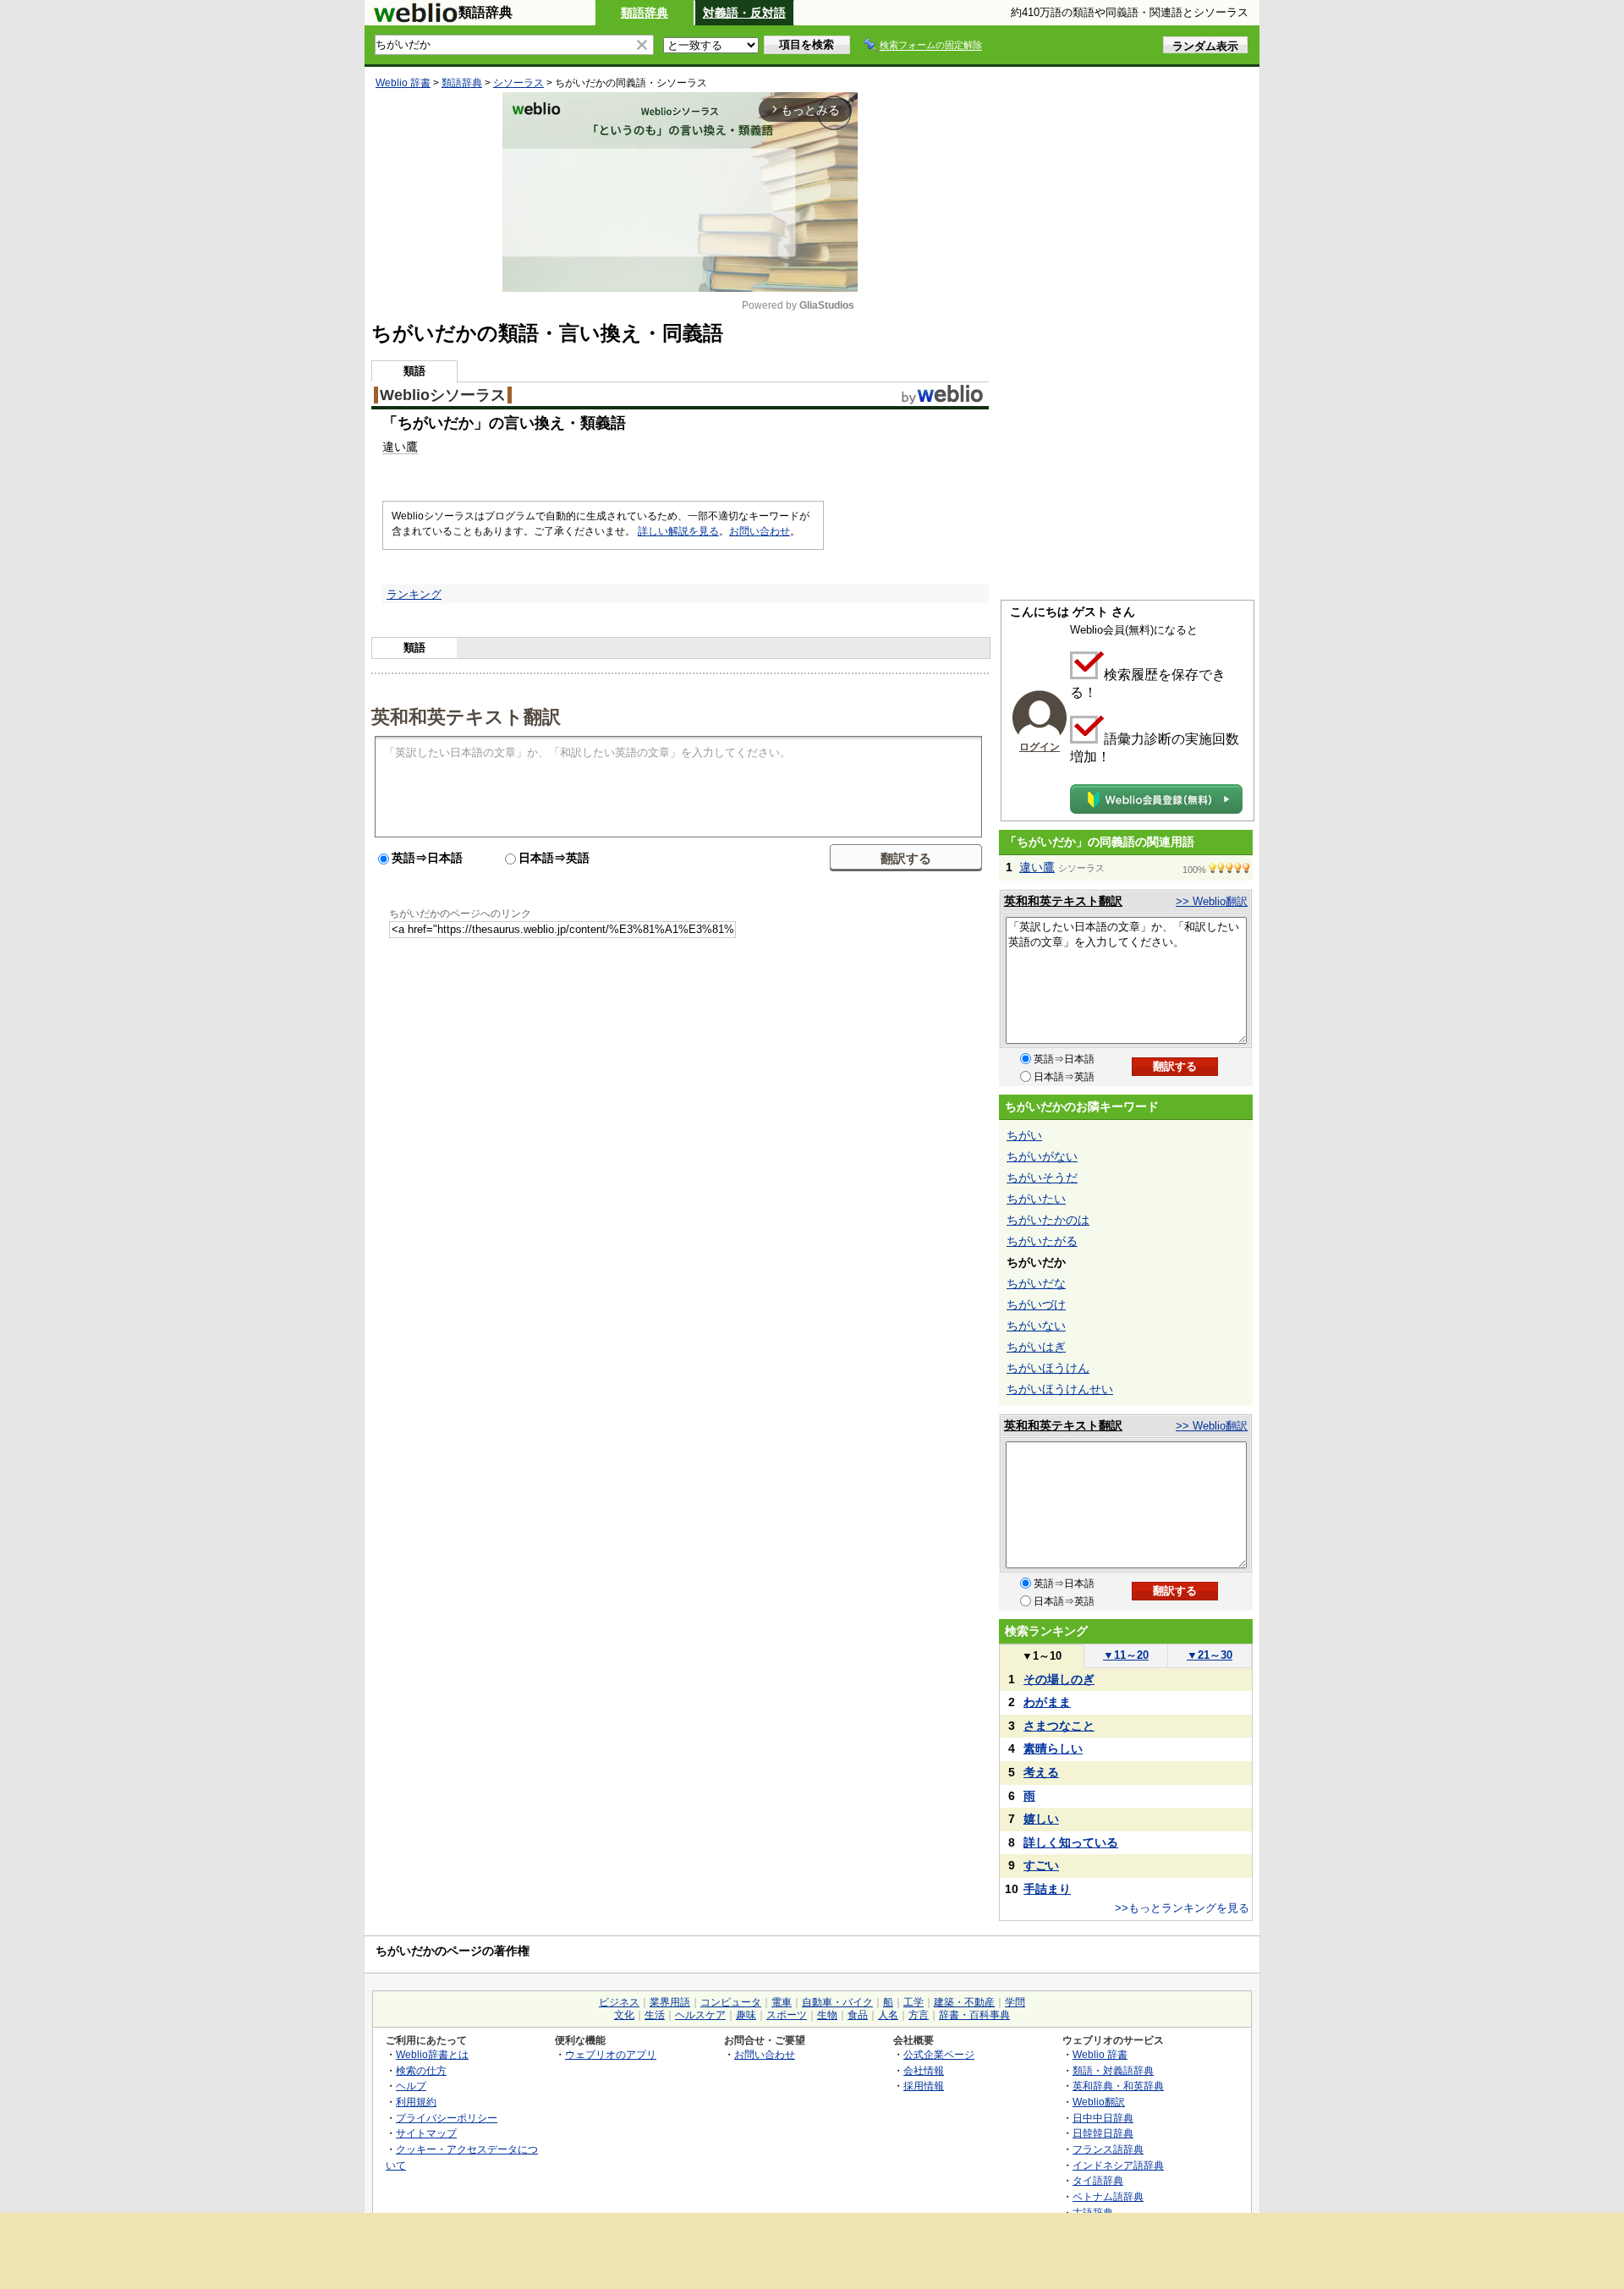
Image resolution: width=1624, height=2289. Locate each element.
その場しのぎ (1059, 1679)
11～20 (1126, 1655)
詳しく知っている (1071, 1842)
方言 (919, 2015)
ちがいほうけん (1048, 1368)
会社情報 (924, 2070)
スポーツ (787, 2015)
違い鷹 (1037, 867)
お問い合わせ (760, 531)
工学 (913, 2002)
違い (394, 447)
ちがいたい (1036, 1199)
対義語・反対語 (744, 13)
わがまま (1047, 1702)
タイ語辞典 (1098, 2180)
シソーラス (518, 83)
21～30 (1210, 1655)
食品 (858, 2015)
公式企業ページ (939, 2054)
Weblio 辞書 (403, 83)
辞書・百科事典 (974, 2015)
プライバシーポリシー (447, 2118)
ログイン (1040, 747)
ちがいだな (1036, 1283)
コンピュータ (731, 2002)
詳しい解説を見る (678, 531)
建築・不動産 (964, 2002)
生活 (655, 2015)
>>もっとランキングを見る (1182, 1908)
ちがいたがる (1042, 1241)
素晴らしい (1053, 1748)
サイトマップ (426, 2133)
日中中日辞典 (1103, 2118)
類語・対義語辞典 (1113, 2070)
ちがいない (1036, 1326)
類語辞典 (645, 13)
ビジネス (619, 2002)
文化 (624, 2015)
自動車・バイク (837, 2002)
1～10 (1042, 1656)
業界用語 (670, 2002)
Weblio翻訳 (1099, 2102)
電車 (782, 2002)
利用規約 (416, 2102)
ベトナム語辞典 (1108, 2196)
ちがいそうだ (1042, 1177)
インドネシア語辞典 (1118, 2165)
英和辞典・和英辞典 (1118, 2086)
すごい (1041, 1865)
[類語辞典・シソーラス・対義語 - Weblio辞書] (415, 19)
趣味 (746, 2015)
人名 (888, 2015)
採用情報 (924, 2086)
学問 (1015, 2002)
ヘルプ (411, 2086)
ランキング (414, 594)
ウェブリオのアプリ (611, 2054)
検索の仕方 (421, 2070)
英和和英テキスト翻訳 (466, 716)
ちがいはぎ (1036, 1347)
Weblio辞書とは (432, 2054)
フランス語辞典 (1108, 2149)
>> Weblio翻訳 (1212, 901)
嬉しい (1041, 1819)
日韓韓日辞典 (1103, 2133)
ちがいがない (1042, 1156)
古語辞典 (1093, 2212)
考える (1041, 1772)
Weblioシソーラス (443, 395)
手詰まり (1047, 1889)
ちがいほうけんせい (1060, 1389)
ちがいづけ (1036, 1304)
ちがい (1024, 1135)
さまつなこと (1059, 1726)
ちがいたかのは (1048, 1220)
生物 (827, 2015)
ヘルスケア (700, 2015)
